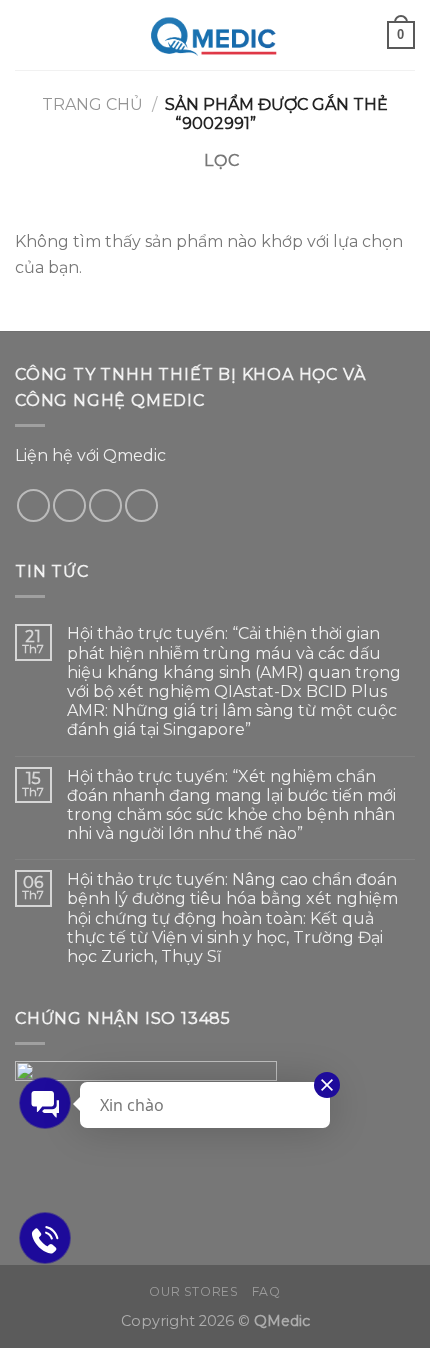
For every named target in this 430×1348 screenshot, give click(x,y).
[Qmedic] (215, 35)
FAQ (266, 1291)
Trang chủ (92, 104)
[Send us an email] (105, 505)
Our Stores (193, 1291)
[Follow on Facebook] (33, 505)
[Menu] (27, 34)
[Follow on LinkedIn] (141, 505)
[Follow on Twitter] (69, 505)
